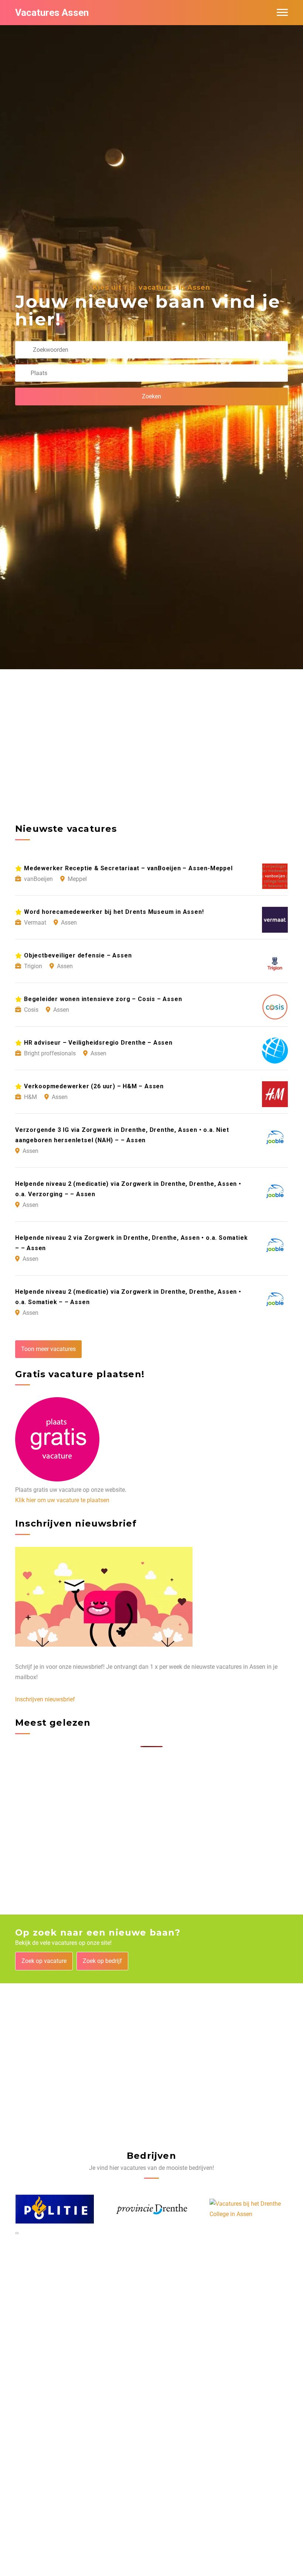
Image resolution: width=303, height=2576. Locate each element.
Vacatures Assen (52, 13)
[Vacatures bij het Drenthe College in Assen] (152, 2209)
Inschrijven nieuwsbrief (45, 1699)
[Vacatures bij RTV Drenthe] (249, 2209)
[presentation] (16, 2233)
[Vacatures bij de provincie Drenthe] (55, 2209)
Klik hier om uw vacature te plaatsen (62, 1500)
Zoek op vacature (44, 1961)
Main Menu (282, 13)
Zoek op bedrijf (102, 1961)
